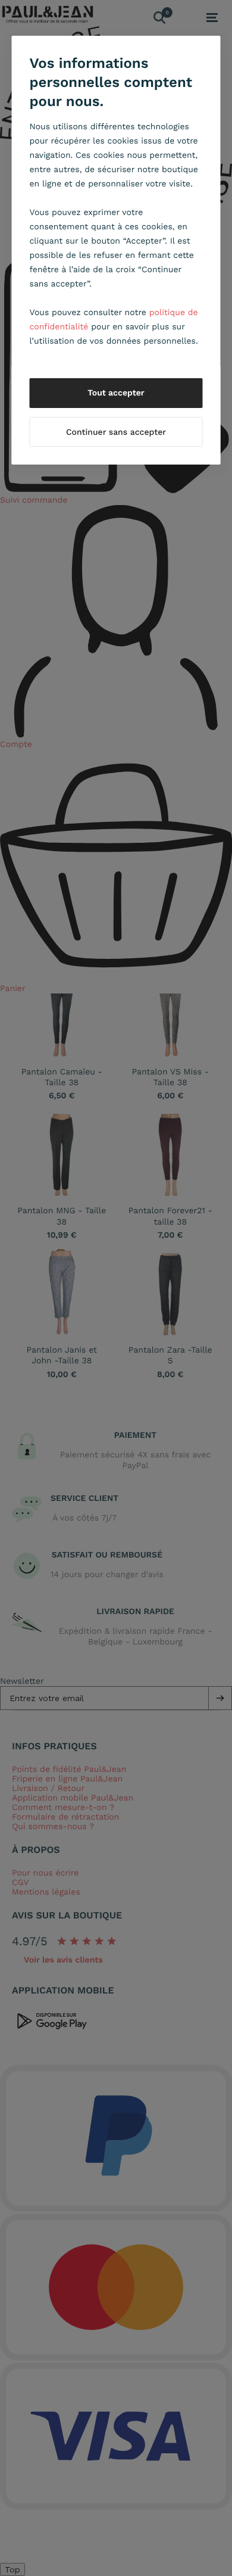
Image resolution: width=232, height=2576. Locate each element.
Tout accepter (116, 393)
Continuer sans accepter (116, 432)
